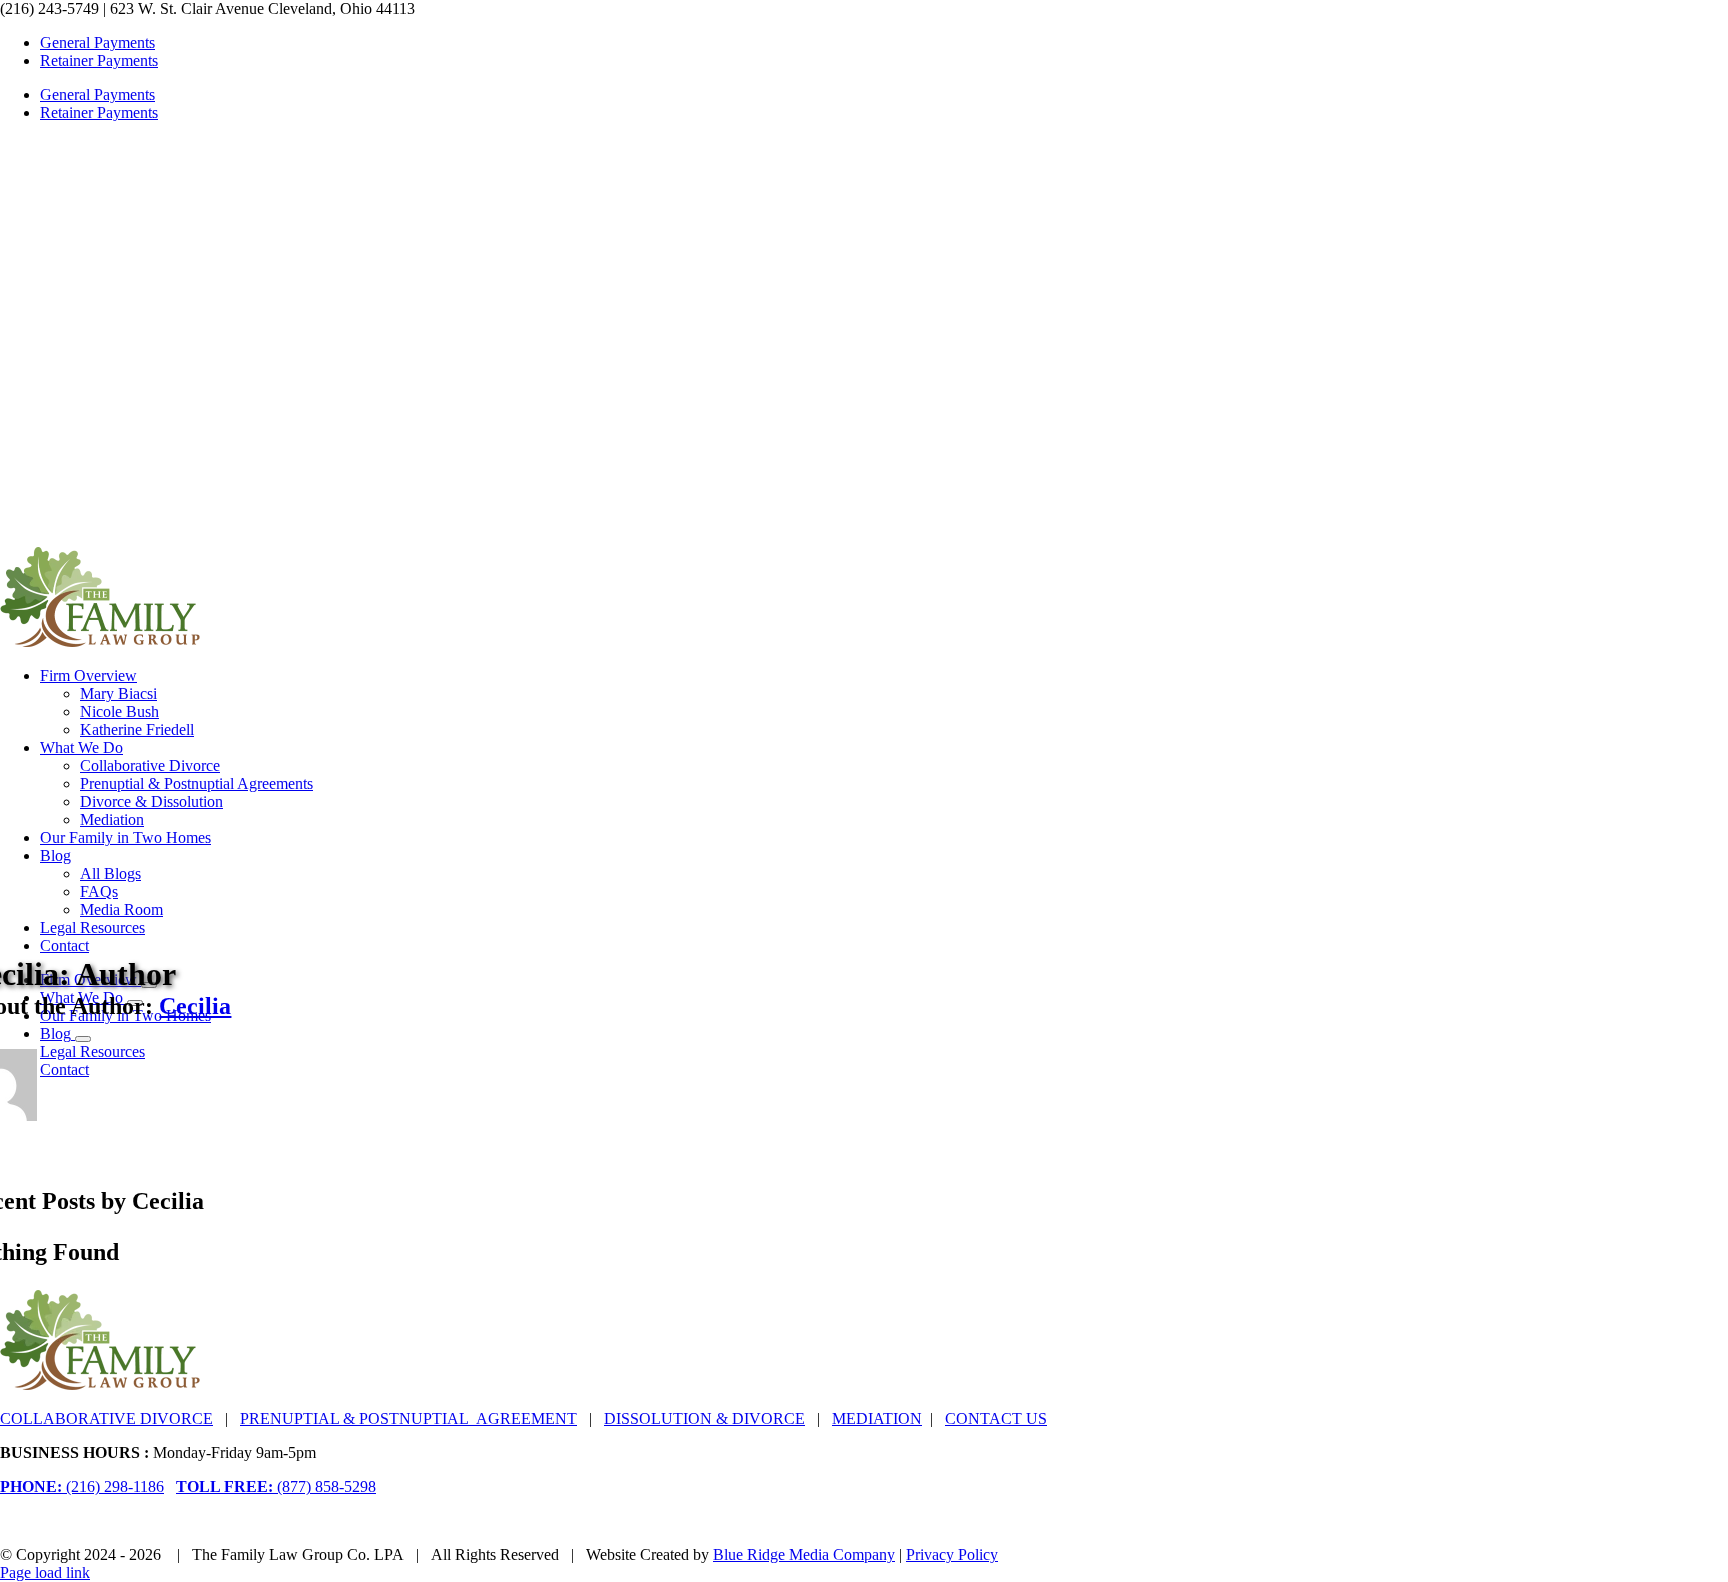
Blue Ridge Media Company (804, 1554)
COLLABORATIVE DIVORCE (106, 1418)
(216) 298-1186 (82, 1486)
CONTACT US (996, 1418)
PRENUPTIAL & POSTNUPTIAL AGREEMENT (408, 1418)
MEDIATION (877, 1418)
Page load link (45, 1572)
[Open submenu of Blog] (83, 1039)
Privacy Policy (952, 1554)
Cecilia (195, 1006)
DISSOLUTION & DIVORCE (704, 1418)
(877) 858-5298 (276, 1486)
